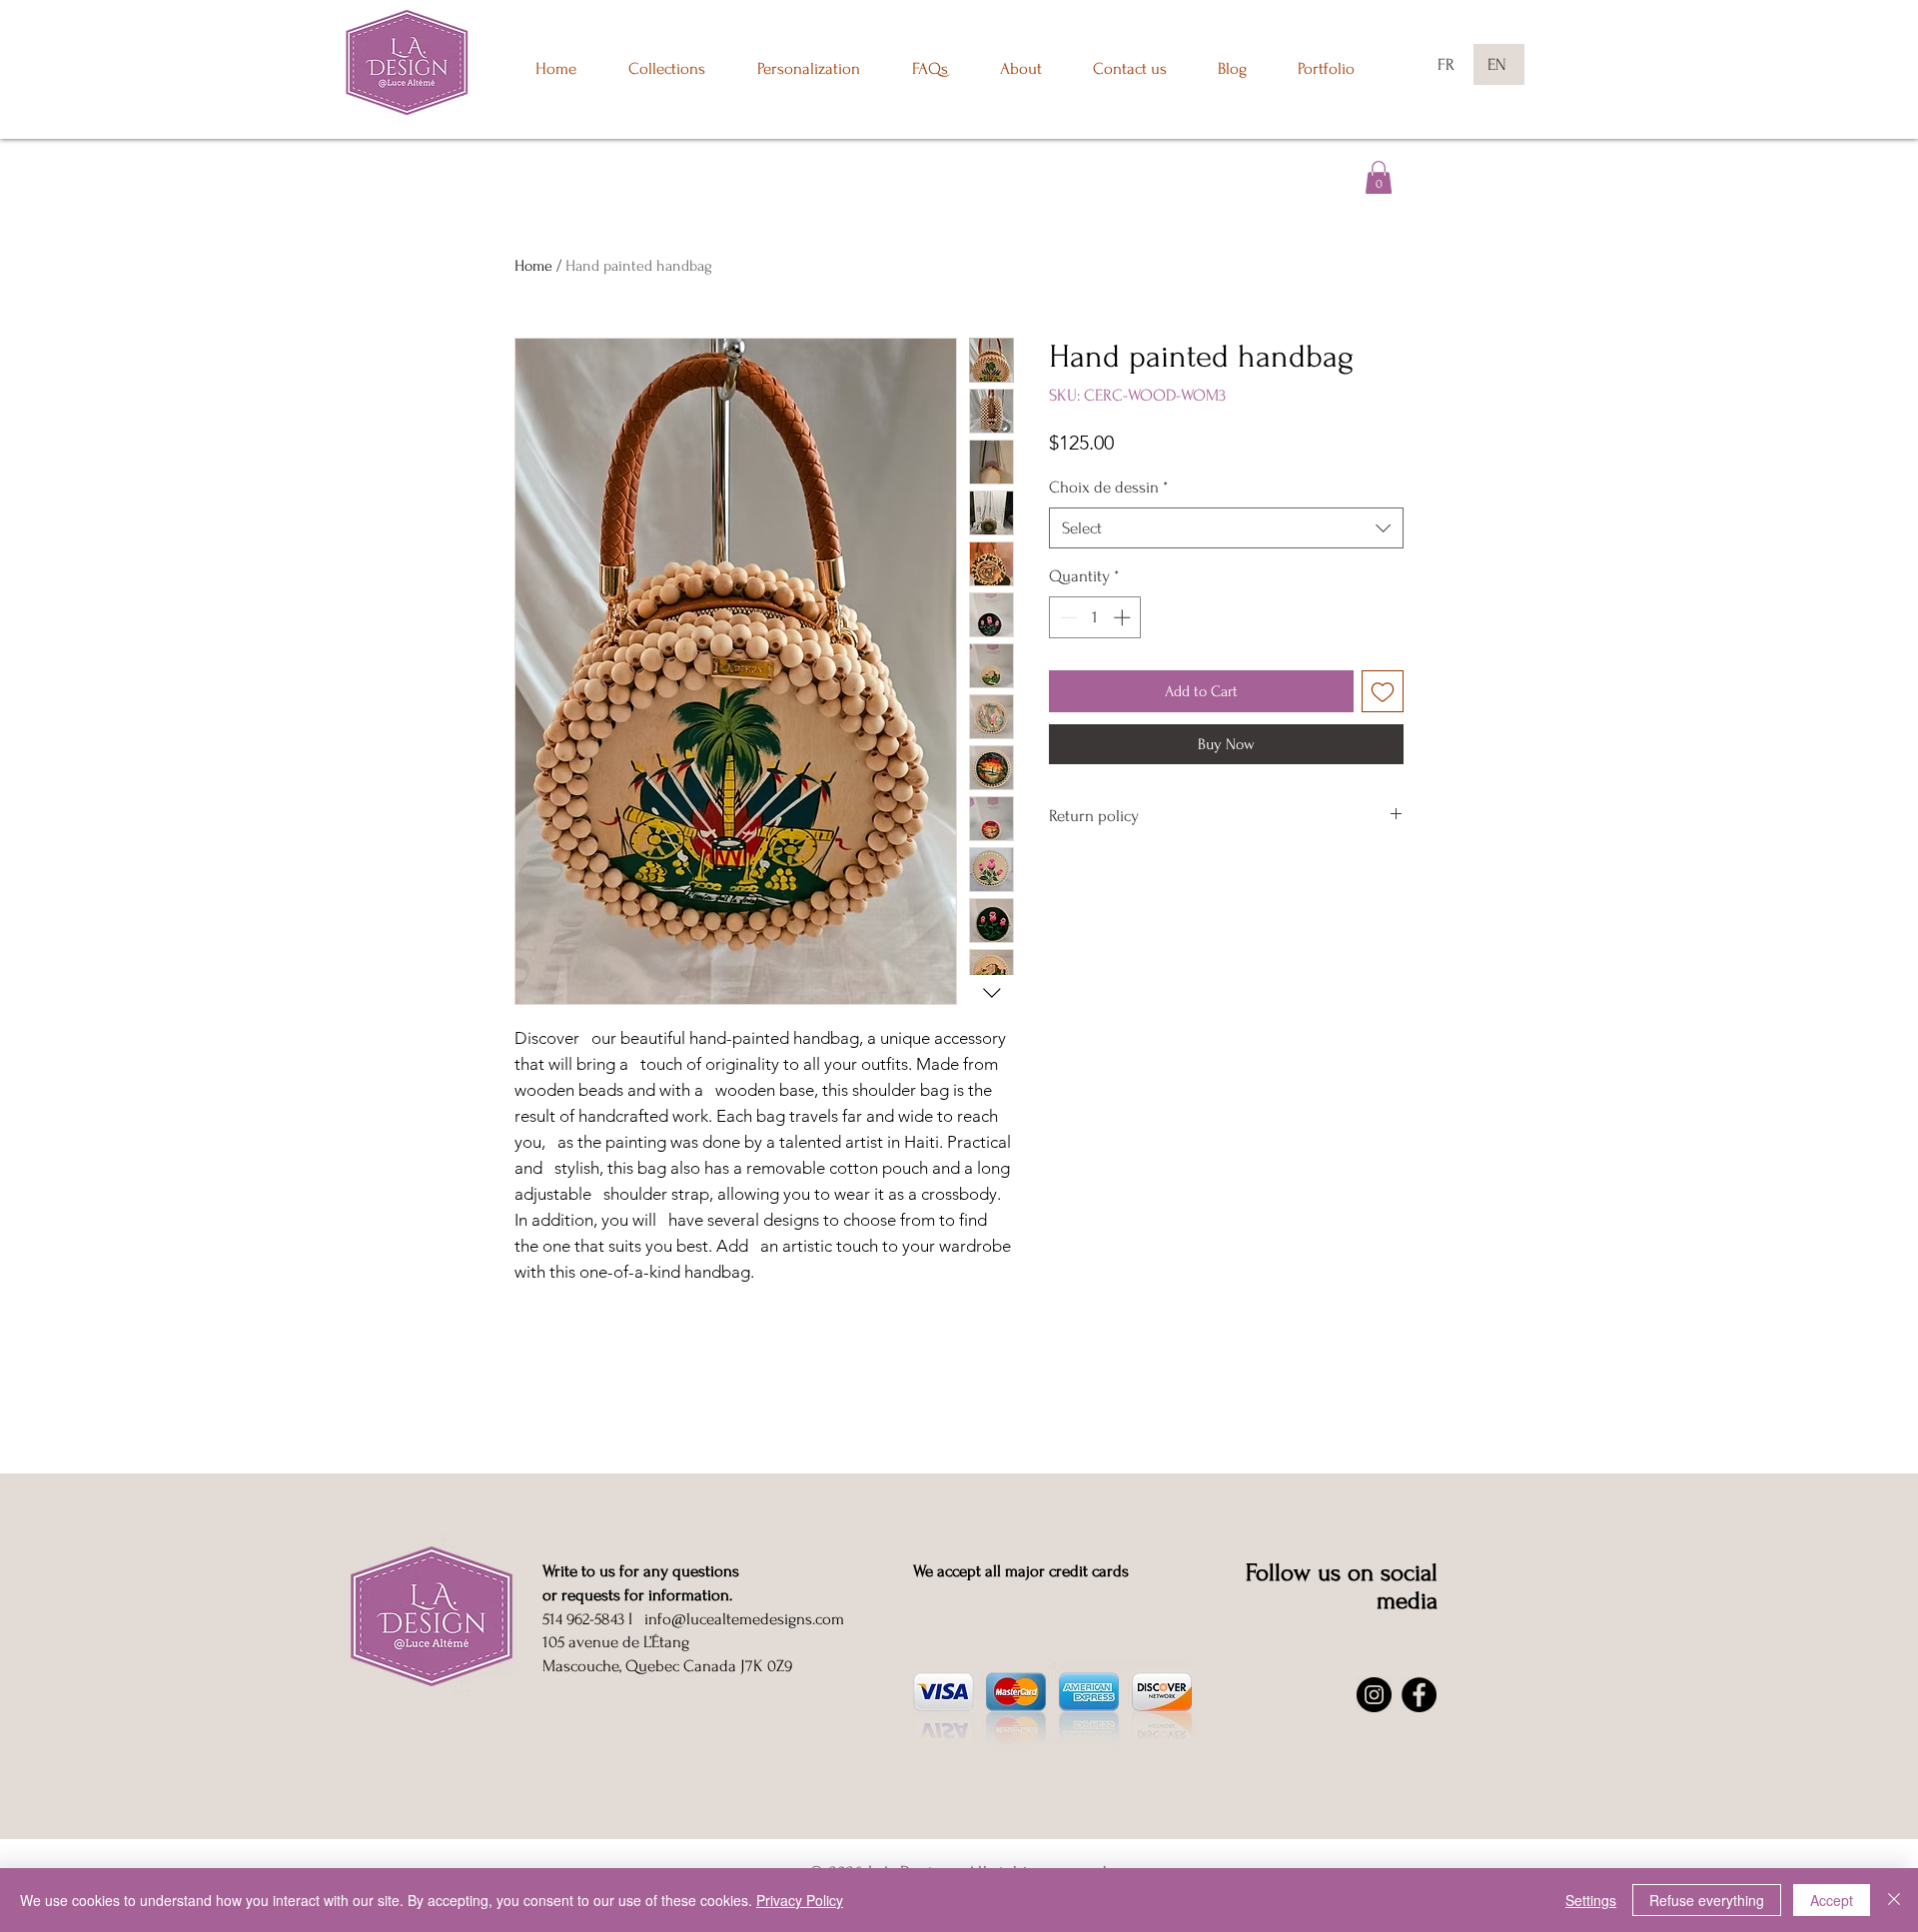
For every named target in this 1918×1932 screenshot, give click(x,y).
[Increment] (1124, 617)
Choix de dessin (1108, 487)
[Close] (1894, 1900)
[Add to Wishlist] (1383, 691)
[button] (1379, 177)
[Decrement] (1067, 617)
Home (533, 266)
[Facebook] (1419, 1695)
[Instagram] (1374, 1695)
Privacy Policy (800, 1900)
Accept (1832, 1900)
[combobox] (1226, 528)
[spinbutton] (1095, 617)
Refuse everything (1707, 1900)
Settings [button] (1591, 1900)
